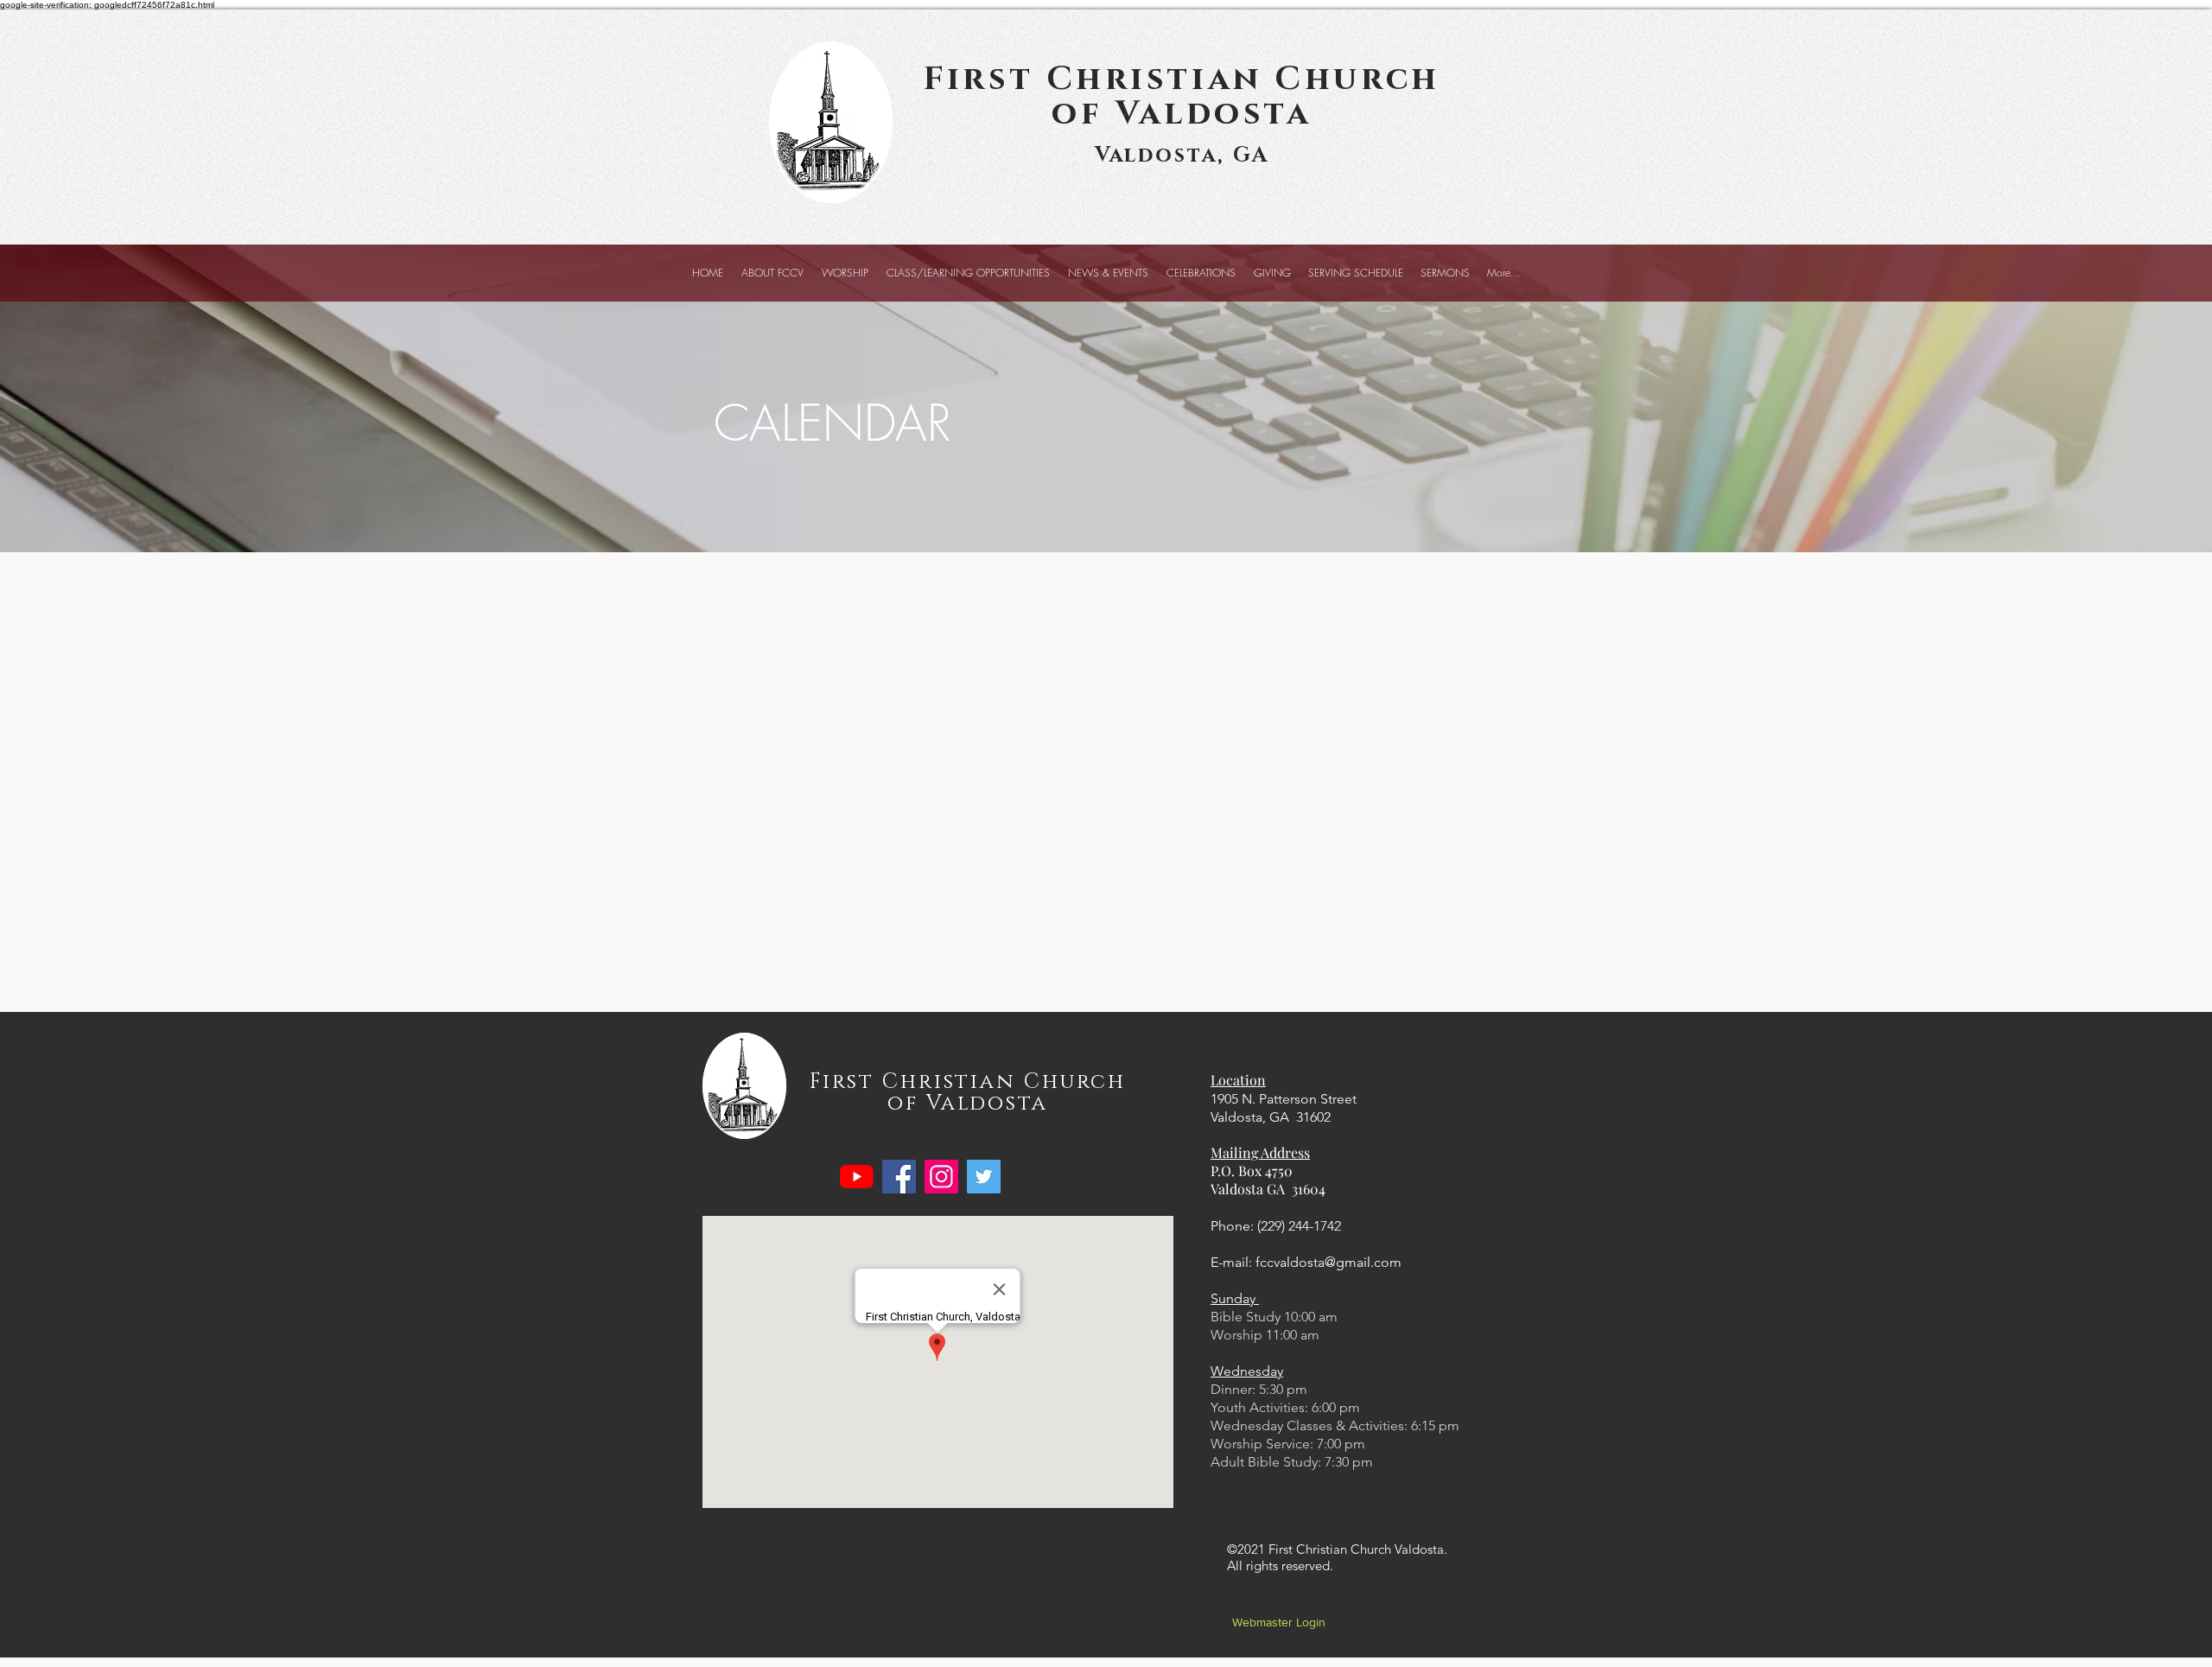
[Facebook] (899, 1177)
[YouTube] (857, 1177)
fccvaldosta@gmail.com (1328, 1262)
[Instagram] (941, 1177)
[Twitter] (984, 1177)
